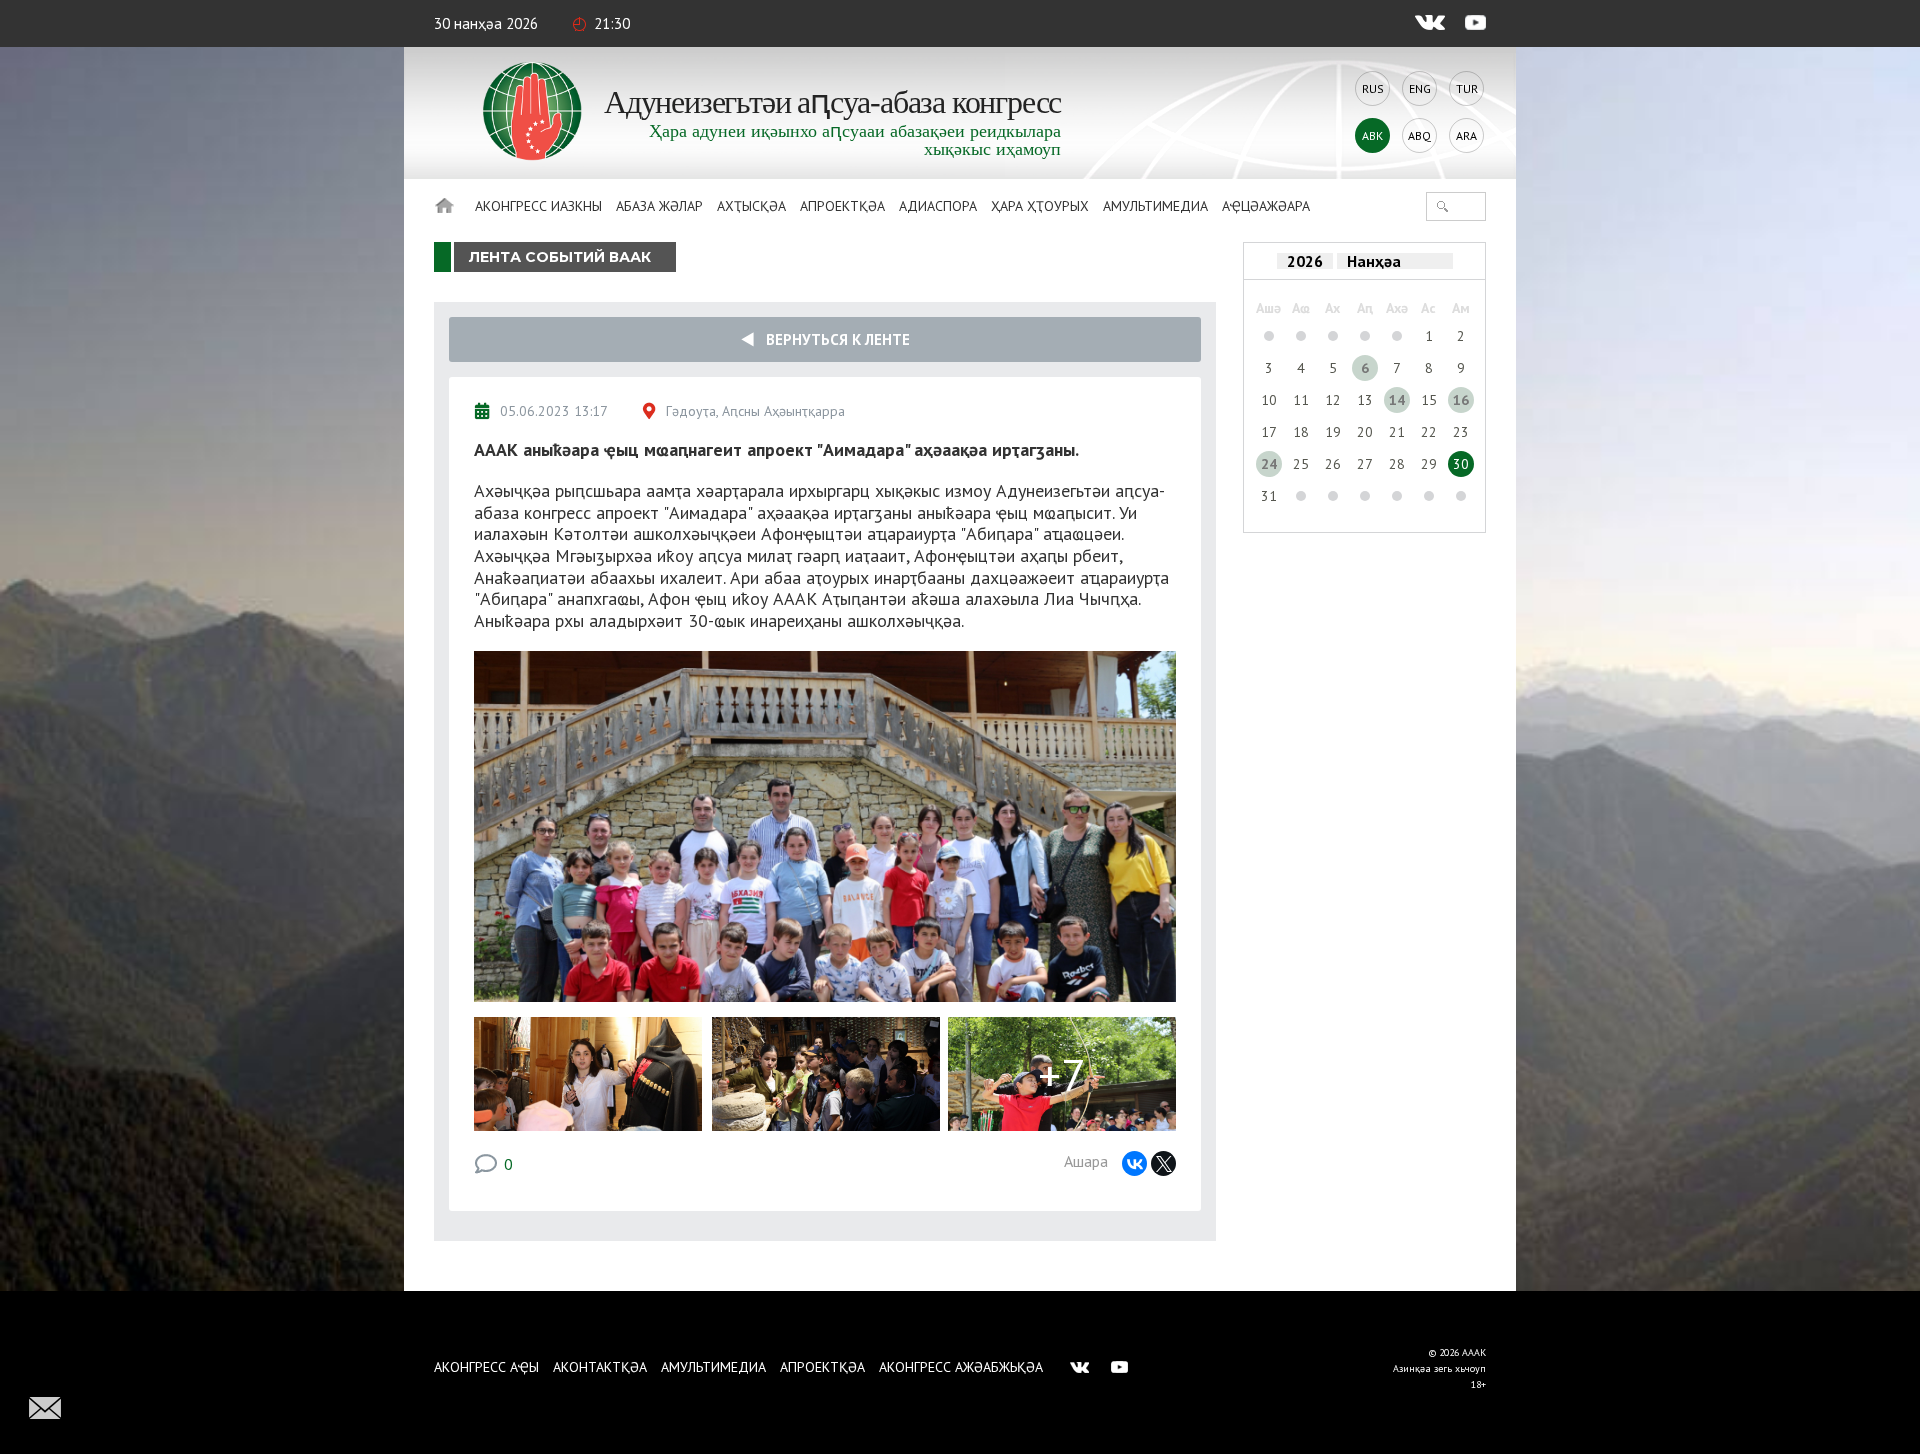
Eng (1420, 88)
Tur (1467, 88)
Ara (1466, 135)
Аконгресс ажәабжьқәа (961, 1367)
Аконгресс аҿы (486, 1367)
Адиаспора (938, 206)
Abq (1419, 135)
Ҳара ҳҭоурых (1040, 206)
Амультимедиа (1155, 206)
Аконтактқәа (600, 1367)
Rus (1373, 88)
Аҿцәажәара (1266, 206)
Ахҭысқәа (751, 206)
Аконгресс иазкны (538, 206)
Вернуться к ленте (832, 339)
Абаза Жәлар (659, 206)
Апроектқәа (842, 206)
